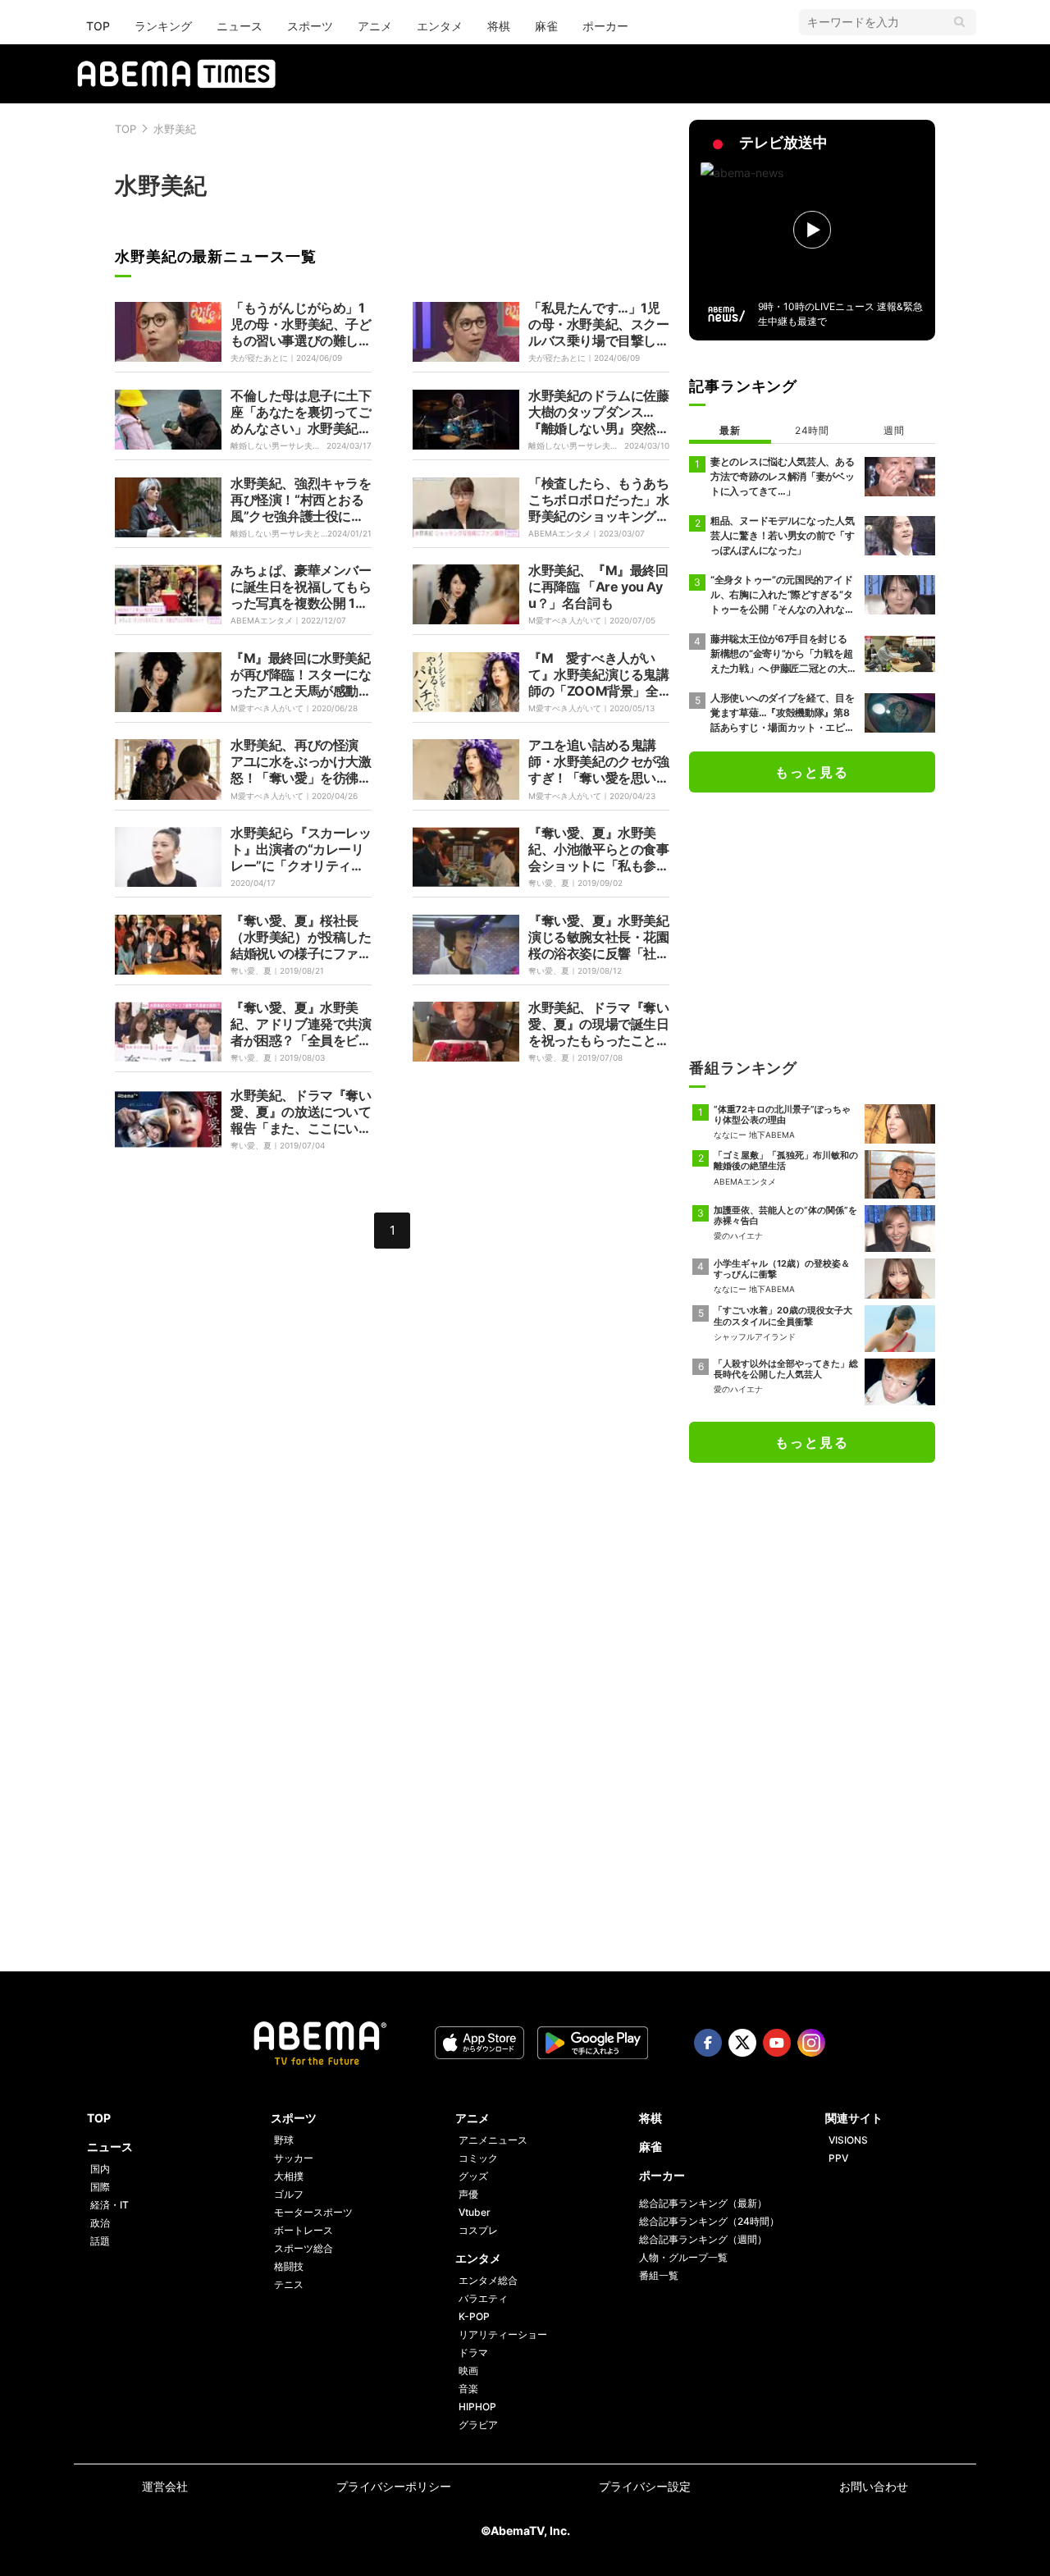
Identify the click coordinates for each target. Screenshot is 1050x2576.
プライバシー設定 (645, 2486)
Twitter (742, 2043)
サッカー (294, 2158)
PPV (838, 2158)
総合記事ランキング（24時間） (709, 2221)
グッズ (473, 2176)
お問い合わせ (874, 2486)
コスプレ (478, 2230)
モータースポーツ (313, 2212)
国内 (100, 2169)
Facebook (708, 2043)
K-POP (474, 2316)
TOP (98, 26)
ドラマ (473, 2352)
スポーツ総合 (304, 2248)
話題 (100, 2241)
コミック (478, 2158)
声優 (468, 2194)
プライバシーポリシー (394, 2486)
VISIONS (848, 2140)
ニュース (240, 26)
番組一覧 (659, 2275)
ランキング (163, 26)
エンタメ (440, 26)
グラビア (478, 2425)
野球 (284, 2140)
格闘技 (289, 2266)
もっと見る (812, 772)
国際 (100, 2187)
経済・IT (110, 2205)
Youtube (777, 2043)
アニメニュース (493, 2140)
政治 (100, 2223)
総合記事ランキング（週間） (703, 2239)
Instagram (811, 2043)
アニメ (375, 26)
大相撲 (289, 2176)
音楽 (468, 2389)
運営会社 (165, 2486)
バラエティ (483, 2298)
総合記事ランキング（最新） (703, 2203)
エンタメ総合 (488, 2280)
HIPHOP (477, 2407)
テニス (289, 2284)
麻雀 (546, 26)
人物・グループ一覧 (683, 2257)
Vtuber (475, 2212)
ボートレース (304, 2230)
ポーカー (605, 26)
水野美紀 (175, 129)
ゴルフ (289, 2194)
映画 (468, 2370)
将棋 (499, 26)
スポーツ (310, 26)
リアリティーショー (503, 2334)
